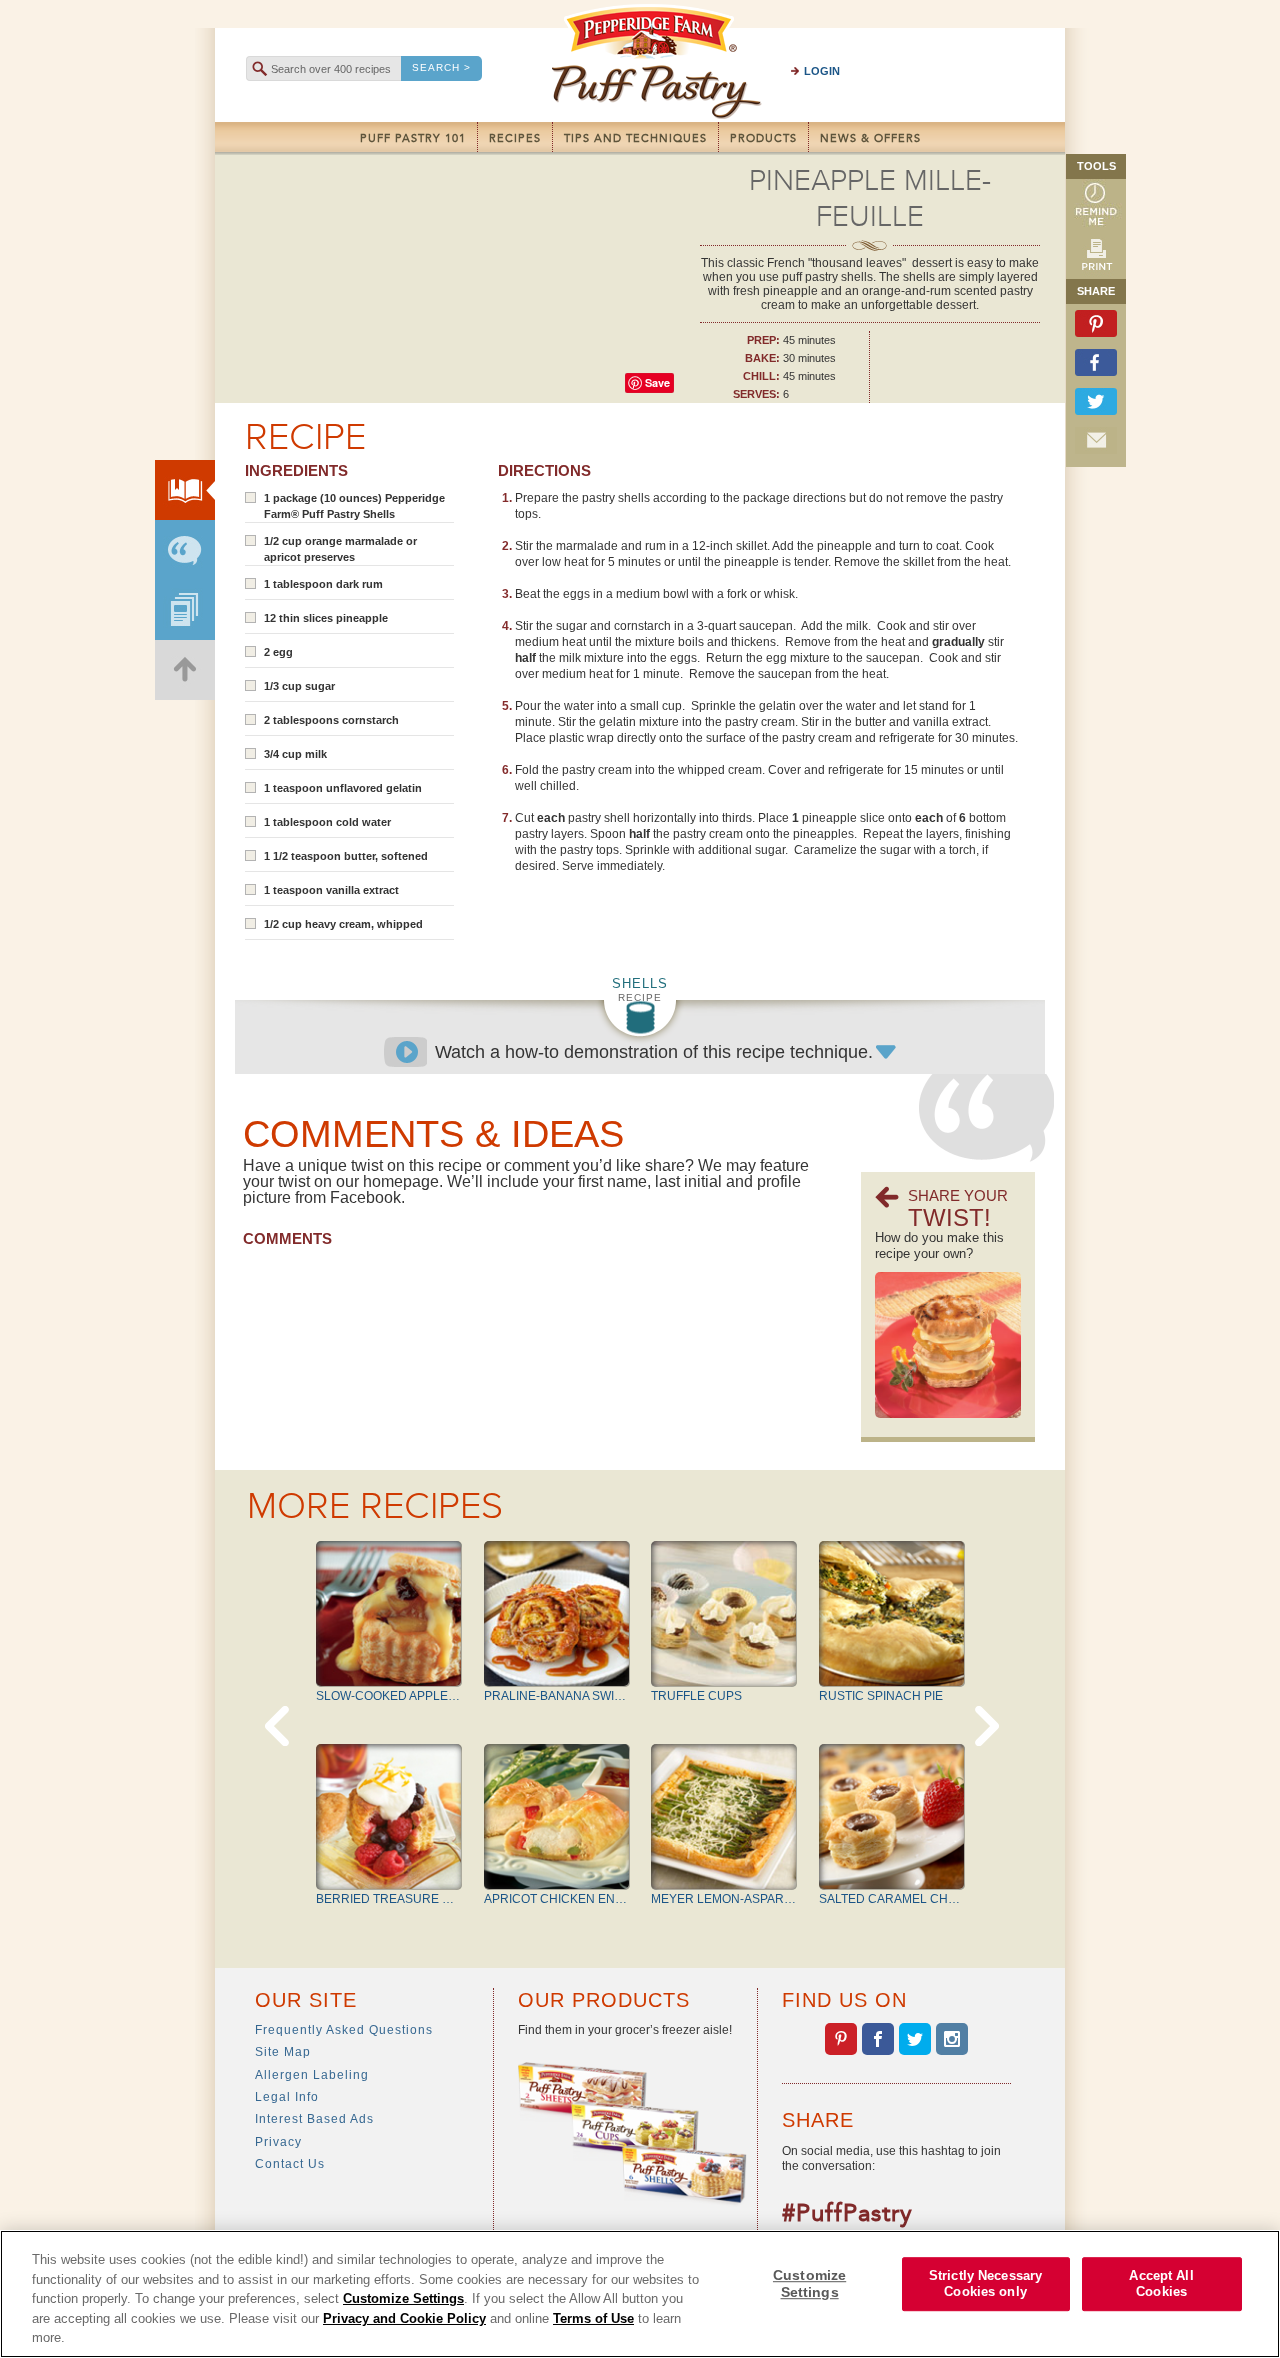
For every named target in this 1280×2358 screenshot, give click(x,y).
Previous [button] (280, 1726)
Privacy (278, 2142)
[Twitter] (915, 2039)
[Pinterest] (841, 2039)
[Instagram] (952, 2039)
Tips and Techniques (635, 138)
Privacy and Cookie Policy (404, 2318)
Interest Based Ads (314, 2119)
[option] (640, 1744)
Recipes (515, 138)
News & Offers (870, 138)
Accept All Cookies (1161, 2284)
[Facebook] (878, 2039)
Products (763, 138)
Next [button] (990, 1726)
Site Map (283, 2052)
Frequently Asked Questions (344, 2030)
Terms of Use (593, 2318)
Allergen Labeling (312, 2075)
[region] (640, 2294)
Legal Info (287, 2097)
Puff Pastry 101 (413, 138)
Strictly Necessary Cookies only (985, 2284)
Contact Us (290, 2164)
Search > (441, 67)
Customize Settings (403, 2298)
